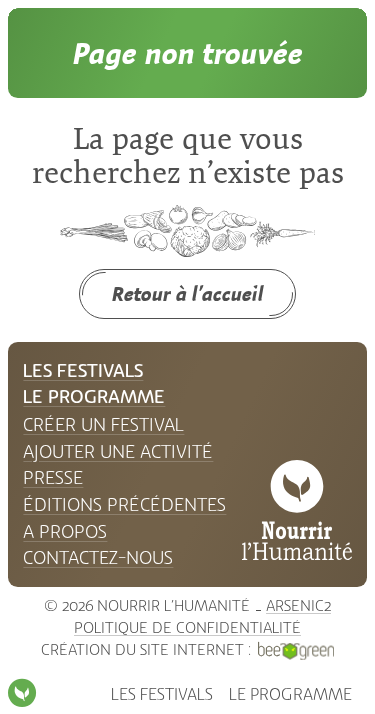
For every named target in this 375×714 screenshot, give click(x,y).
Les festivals (162, 694)
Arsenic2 (298, 606)
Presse (53, 478)
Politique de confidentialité (187, 628)
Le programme (290, 694)
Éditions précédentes (124, 505)
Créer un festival (103, 425)
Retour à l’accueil (188, 293)
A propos (65, 532)
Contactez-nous (98, 558)
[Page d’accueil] (22, 693)
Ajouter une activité (118, 452)
